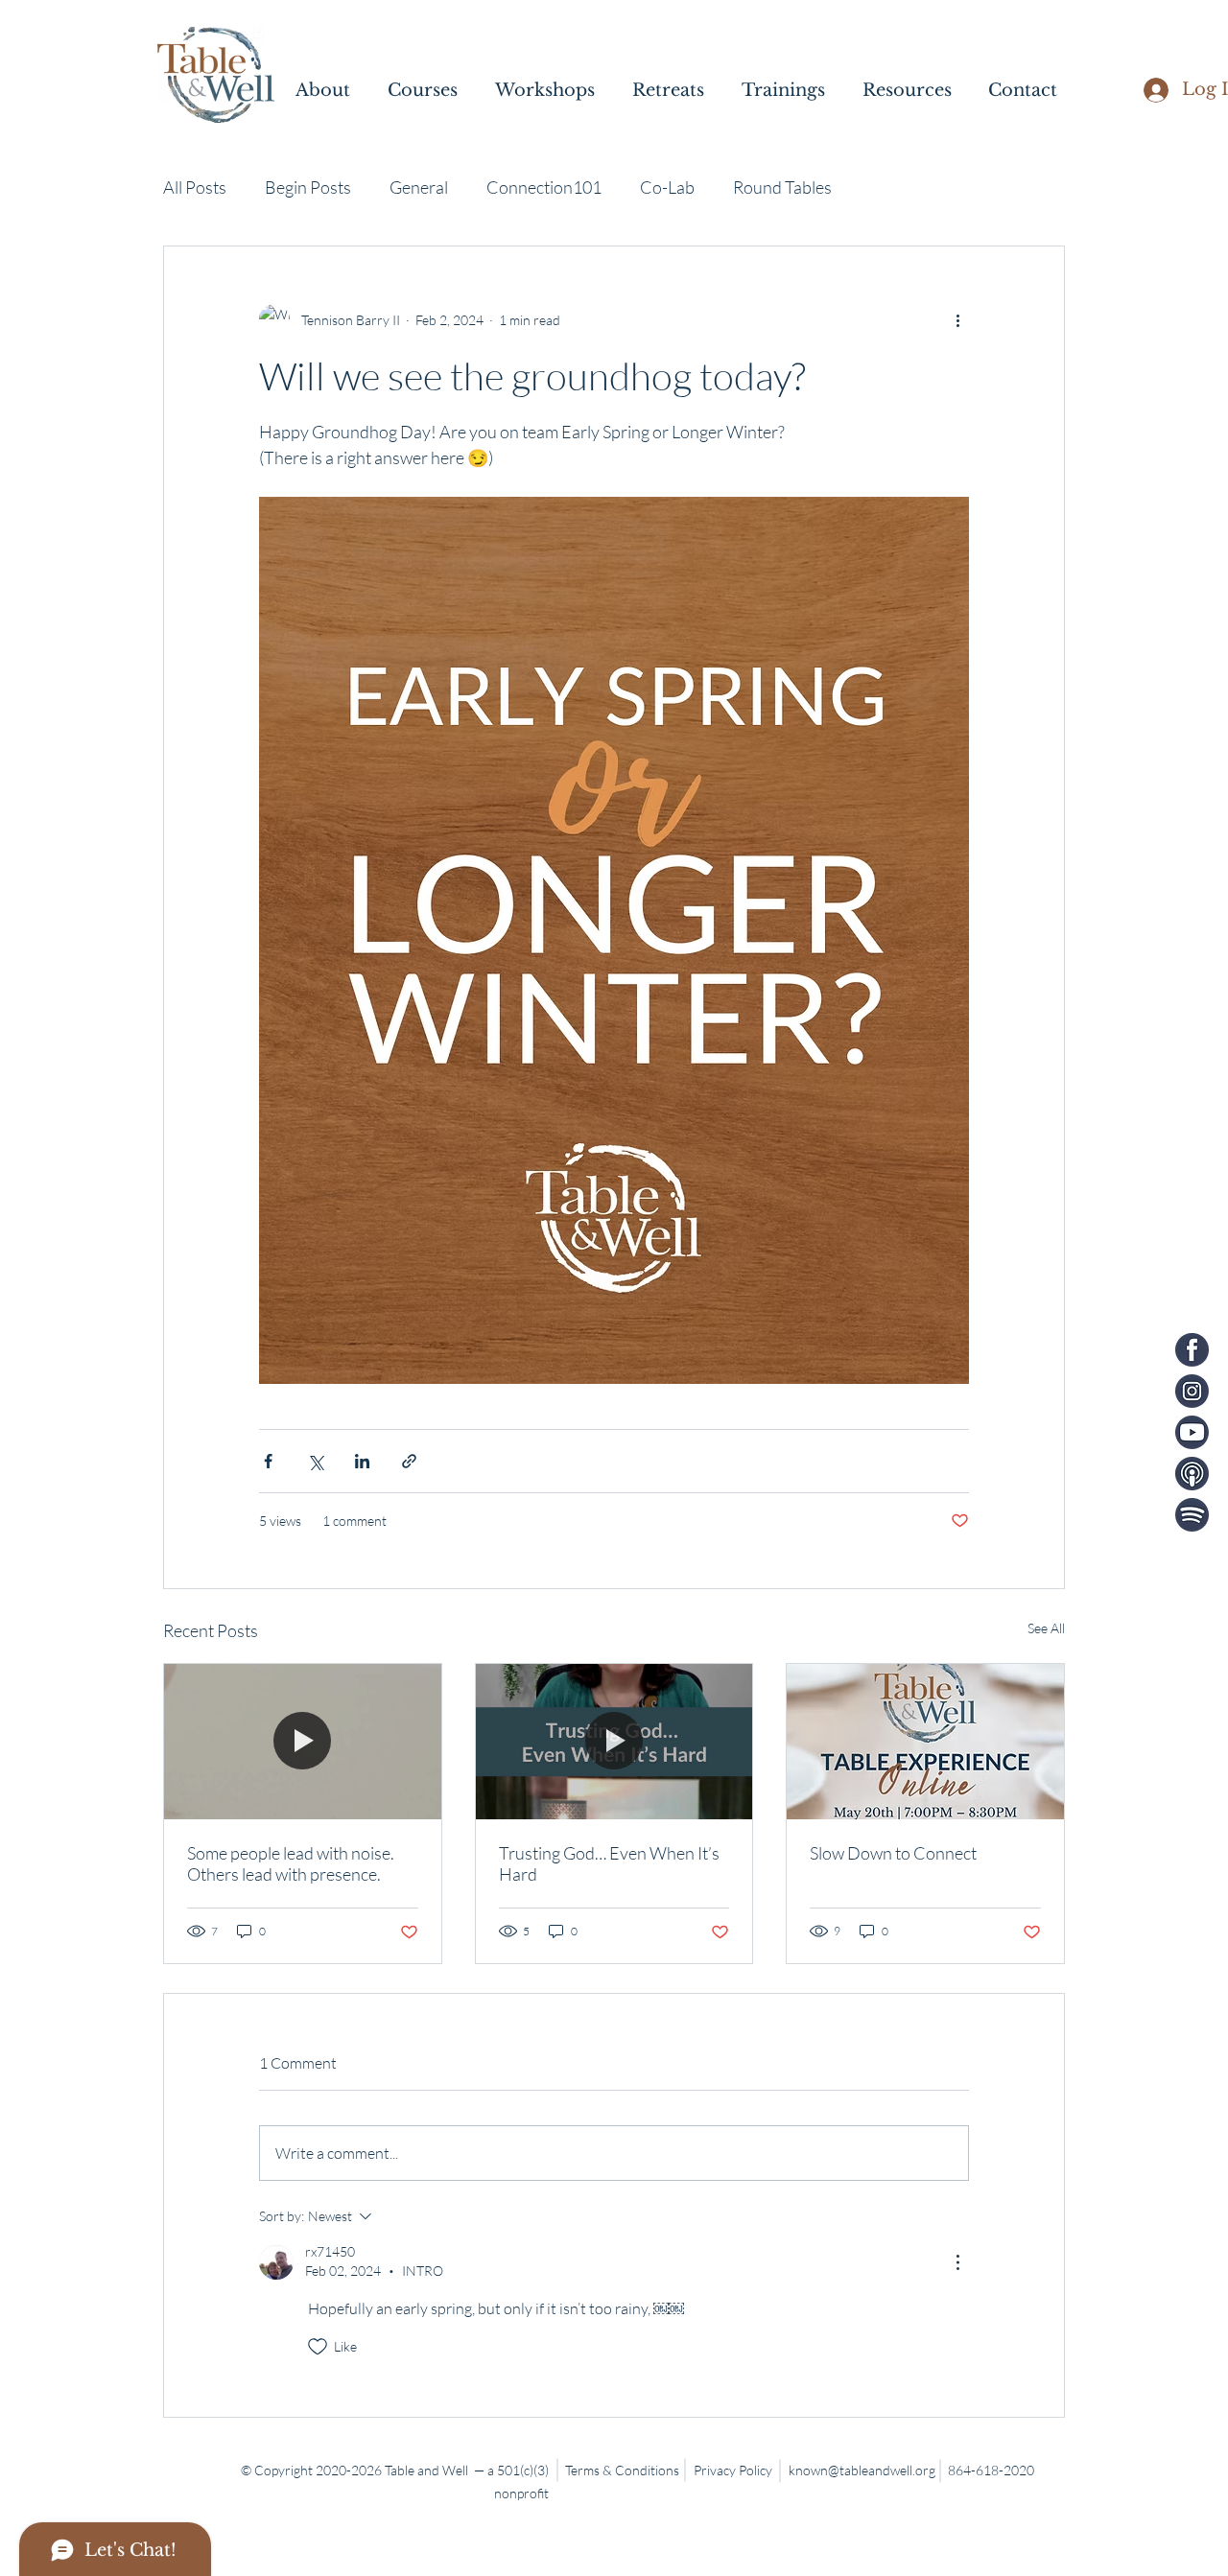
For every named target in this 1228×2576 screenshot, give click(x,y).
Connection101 (544, 187)
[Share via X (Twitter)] (315, 1461)
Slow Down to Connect (893, 1853)
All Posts (195, 187)
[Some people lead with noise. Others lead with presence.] (303, 1742)
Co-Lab (667, 187)
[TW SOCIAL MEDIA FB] (1192, 1350)
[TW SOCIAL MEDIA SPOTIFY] (1192, 1515)
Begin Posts (308, 187)
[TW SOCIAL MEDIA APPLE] (1192, 1474)
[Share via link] (409, 1461)
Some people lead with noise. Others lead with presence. (291, 1863)
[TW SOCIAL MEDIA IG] (1192, 1391)
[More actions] (957, 319)
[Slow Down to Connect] (925, 1742)
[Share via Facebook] (268, 1461)
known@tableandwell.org (862, 2470)
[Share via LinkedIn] (362, 1461)
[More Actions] (957, 2262)
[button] (332, 91)
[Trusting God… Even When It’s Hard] (614, 1742)
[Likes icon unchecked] (318, 2347)
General (419, 187)
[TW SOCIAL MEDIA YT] (1192, 1432)
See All (1046, 1628)
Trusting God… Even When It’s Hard (609, 1863)
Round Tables (782, 187)
